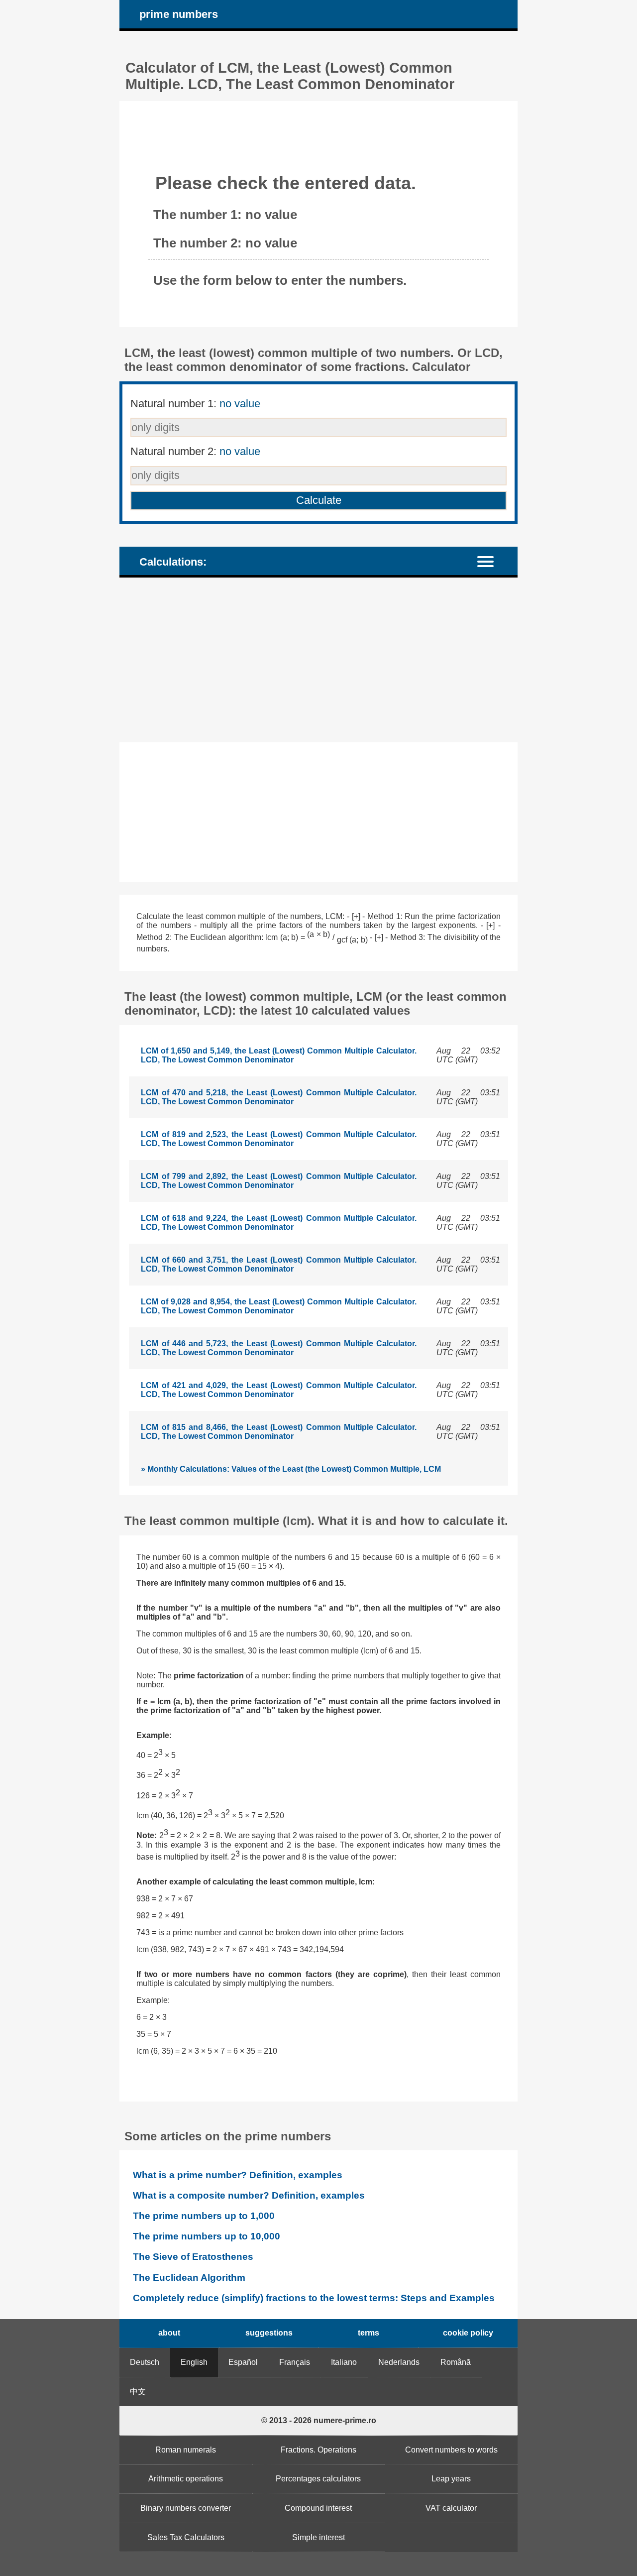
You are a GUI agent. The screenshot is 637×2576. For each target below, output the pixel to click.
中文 (138, 2392)
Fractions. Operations (318, 2450)
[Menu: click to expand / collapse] (491, 561)
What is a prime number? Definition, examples (238, 2175)
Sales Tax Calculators (186, 2537)
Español (243, 2362)
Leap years (451, 2479)
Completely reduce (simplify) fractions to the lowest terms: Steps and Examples (314, 2298)
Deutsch (145, 2362)
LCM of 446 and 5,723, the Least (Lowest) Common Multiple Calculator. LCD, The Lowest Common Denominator (279, 1348)
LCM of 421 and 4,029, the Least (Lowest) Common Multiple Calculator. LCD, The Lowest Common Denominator (279, 1390)
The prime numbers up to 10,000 (207, 2236)
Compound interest (318, 2508)
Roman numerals (186, 2450)
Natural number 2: (195, 451)
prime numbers (179, 14)
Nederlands (399, 2362)
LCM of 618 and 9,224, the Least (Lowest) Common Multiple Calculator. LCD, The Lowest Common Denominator (279, 1223)
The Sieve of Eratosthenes (193, 2257)
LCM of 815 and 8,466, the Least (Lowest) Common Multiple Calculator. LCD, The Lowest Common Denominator (279, 1432)
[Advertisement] (318, 660)
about (169, 2333)
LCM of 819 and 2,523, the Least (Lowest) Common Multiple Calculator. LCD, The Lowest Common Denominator (279, 1139)
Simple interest (318, 2537)
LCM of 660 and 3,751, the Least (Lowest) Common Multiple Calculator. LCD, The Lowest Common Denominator (279, 1264)
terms (369, 2333)
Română (456, 2362)
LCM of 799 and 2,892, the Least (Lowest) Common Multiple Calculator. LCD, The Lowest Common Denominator (279, 1181)
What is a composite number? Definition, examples (249, 2195)
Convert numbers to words (451, 2450)
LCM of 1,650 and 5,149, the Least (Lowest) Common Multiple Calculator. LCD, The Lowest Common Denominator (279, 1055)
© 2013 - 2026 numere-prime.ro (319, 2420)
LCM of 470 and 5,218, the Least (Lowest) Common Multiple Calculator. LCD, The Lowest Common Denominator (279, 1097)
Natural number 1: (195, 404)
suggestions (269, 2333)
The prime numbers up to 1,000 (204, 2216)
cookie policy (468, 2333)
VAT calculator (451, 2508)
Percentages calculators (318, 2479)
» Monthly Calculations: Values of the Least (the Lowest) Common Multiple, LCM (291, 1469)
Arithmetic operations (186, 2479)
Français (295, 2362)
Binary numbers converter (186, 2508)
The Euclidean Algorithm (189, 2278)
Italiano (344, 2362)
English (194, 2362)
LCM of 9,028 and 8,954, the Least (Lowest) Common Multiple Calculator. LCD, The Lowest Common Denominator (279, 1306)
